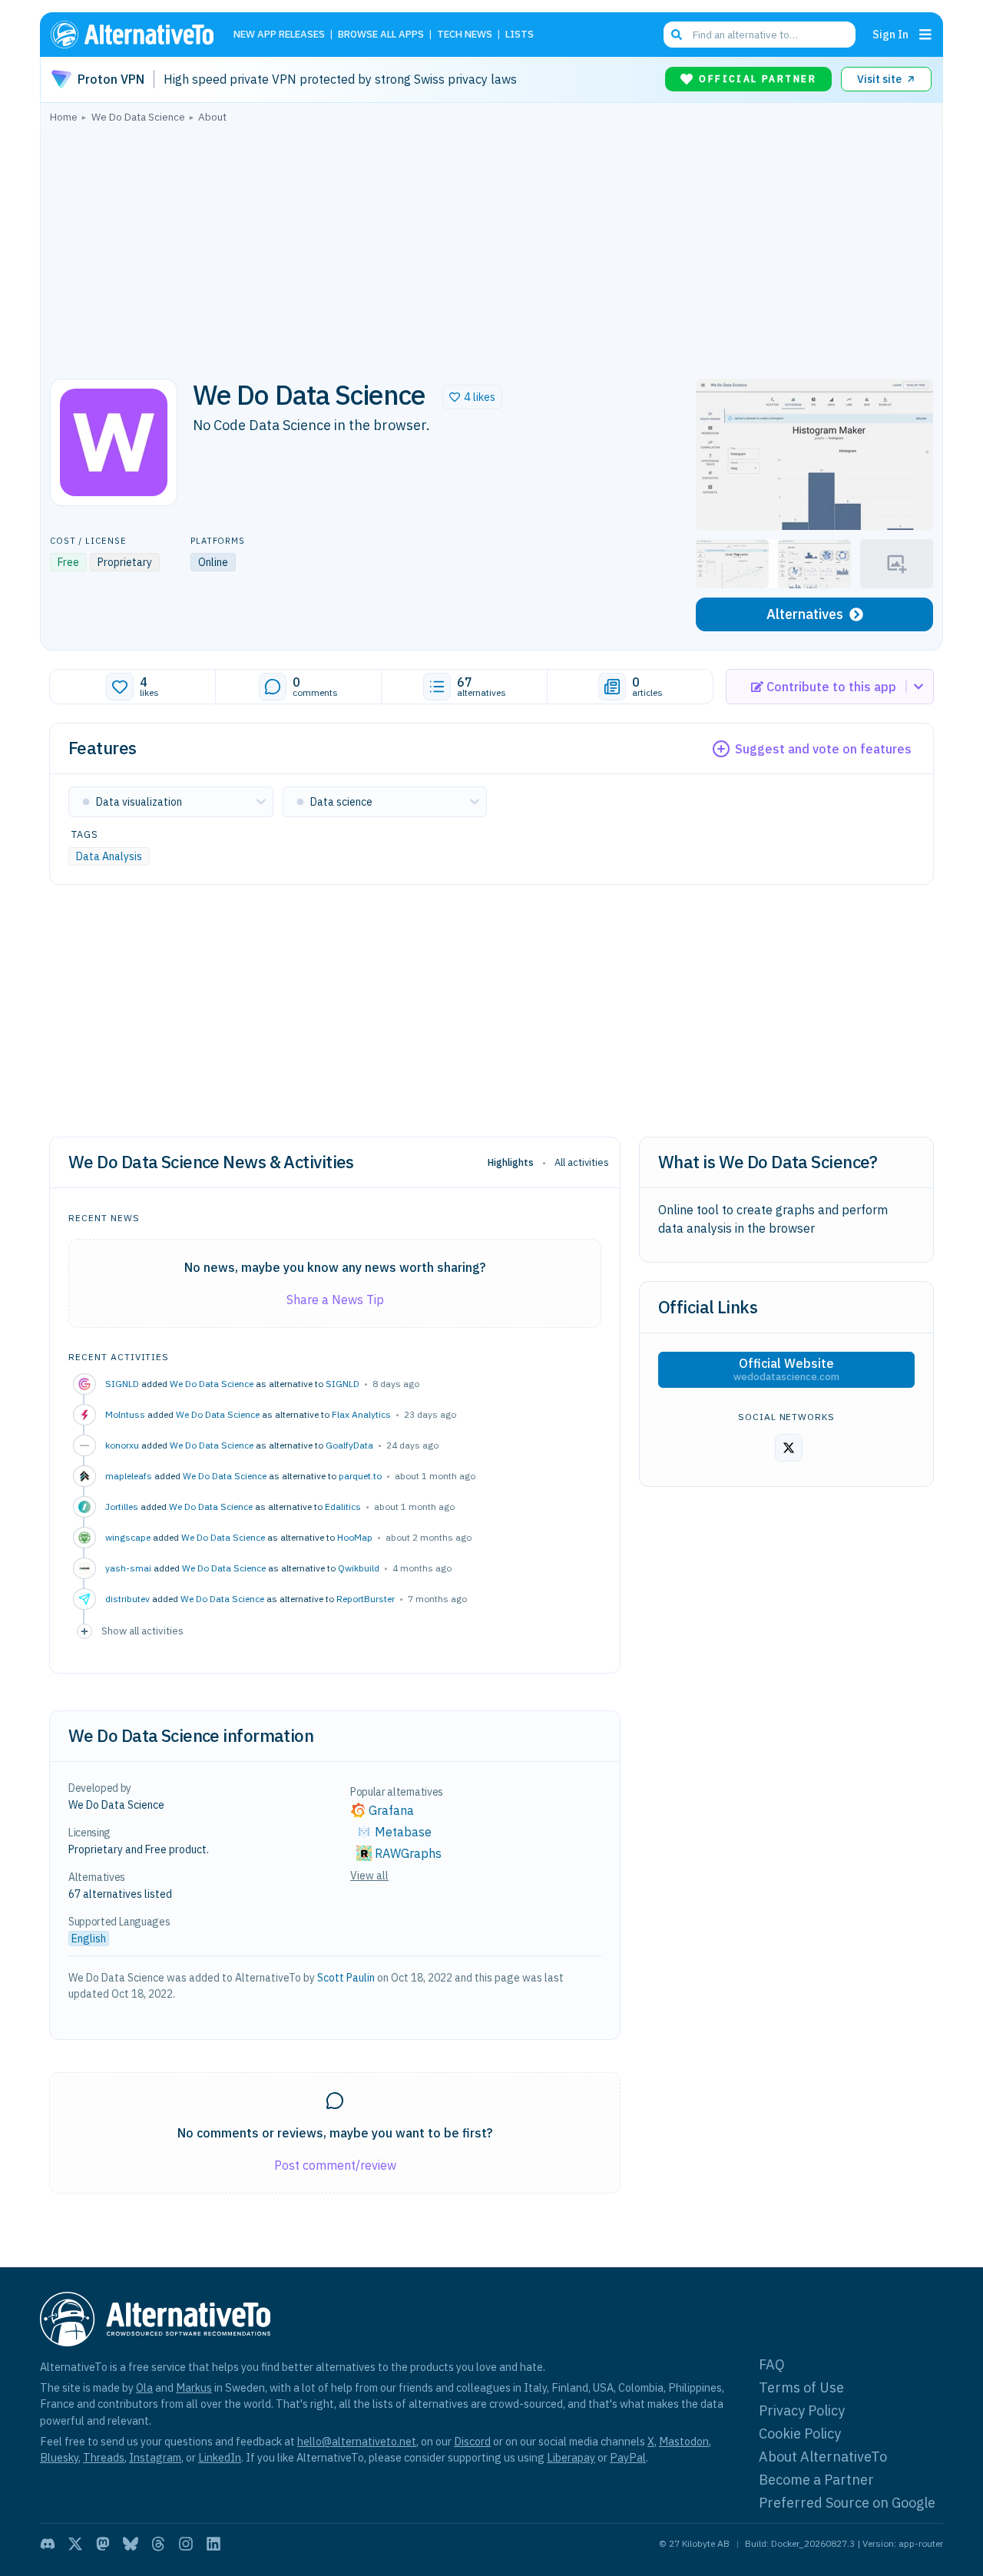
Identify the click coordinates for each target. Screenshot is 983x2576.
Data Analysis (109, 856)
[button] (472, 397)
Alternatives (805, 614)
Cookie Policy (800, 2434)
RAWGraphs (408, 1853)
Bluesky (59, 2457)
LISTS (520, 35)
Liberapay (571, 2457)
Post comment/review (335, 2165)
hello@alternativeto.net (357, 2441)
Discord (472, 2441)
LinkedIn (220, 2457)
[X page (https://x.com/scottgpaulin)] (789, 1448)
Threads (104, 2457)
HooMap (355, 1537)
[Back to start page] (139, 35)
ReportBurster (366, 1599)
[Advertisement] (491, 247)
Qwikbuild (359, 1568)
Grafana (391, 1810)
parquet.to (360, 1476)
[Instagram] (186, 2544)
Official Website (786, 1369)
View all (369, 1876)
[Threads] (158, 2544)
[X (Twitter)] (75, 2544)
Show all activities (142, 1631)
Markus (194, 2387)
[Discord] (48, 2544)
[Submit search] (677, 35)
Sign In (890, 34)
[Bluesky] (131, 2544)
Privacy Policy (802, 2410)
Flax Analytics (361, 1414)
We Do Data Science (212, 1384)
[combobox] (760, 35)
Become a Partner (816, 2480)
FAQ (772, 2364)
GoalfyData (349, 1445)
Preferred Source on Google (847, 2503)
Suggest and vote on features (823, 749)
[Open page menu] (925, 35)
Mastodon (684, 2441)
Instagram (155, 2457)
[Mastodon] (103, 2544)
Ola (144, 2387)
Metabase (403, 1832)
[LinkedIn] (213, 2544)
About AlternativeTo (823, 2457)
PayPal (628, 2457)
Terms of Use (801, 2387)
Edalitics (343, 1507)
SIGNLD (343, 1384)
